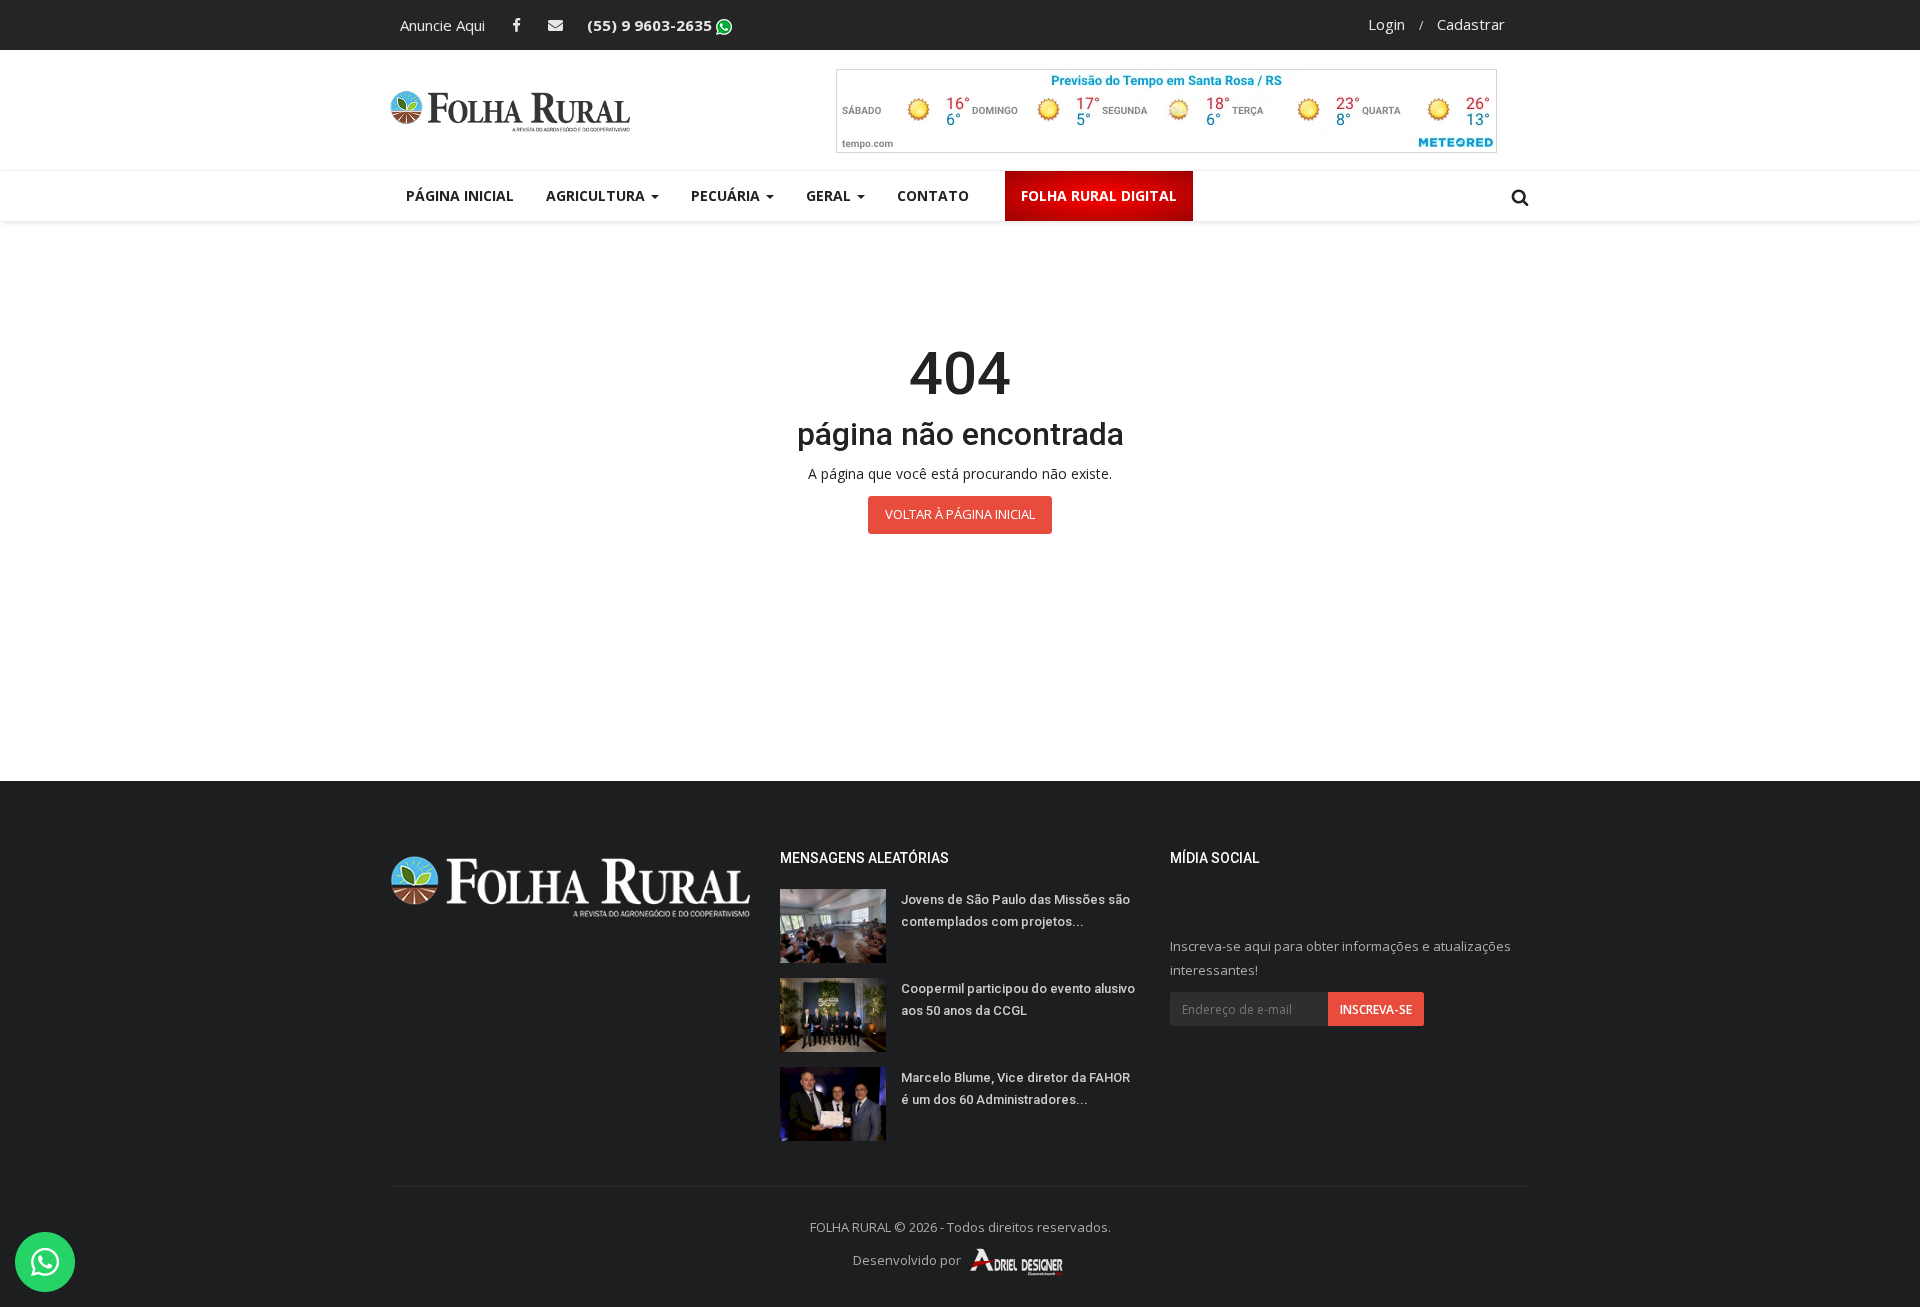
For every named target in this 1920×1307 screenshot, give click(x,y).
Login (1386, 24)
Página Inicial (460, 195)
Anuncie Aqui (442, 25)
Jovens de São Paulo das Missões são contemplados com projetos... (1015, 910)
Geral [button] (830, 195)
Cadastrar (1471, 24)
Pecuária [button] (727, 195)
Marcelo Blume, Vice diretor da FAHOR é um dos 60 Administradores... (1015, 1088)
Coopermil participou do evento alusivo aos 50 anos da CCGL (1018, 999)
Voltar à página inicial (960, 514)
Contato (933, 195)
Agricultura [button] (597, 195)
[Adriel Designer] (1017, 1261)
